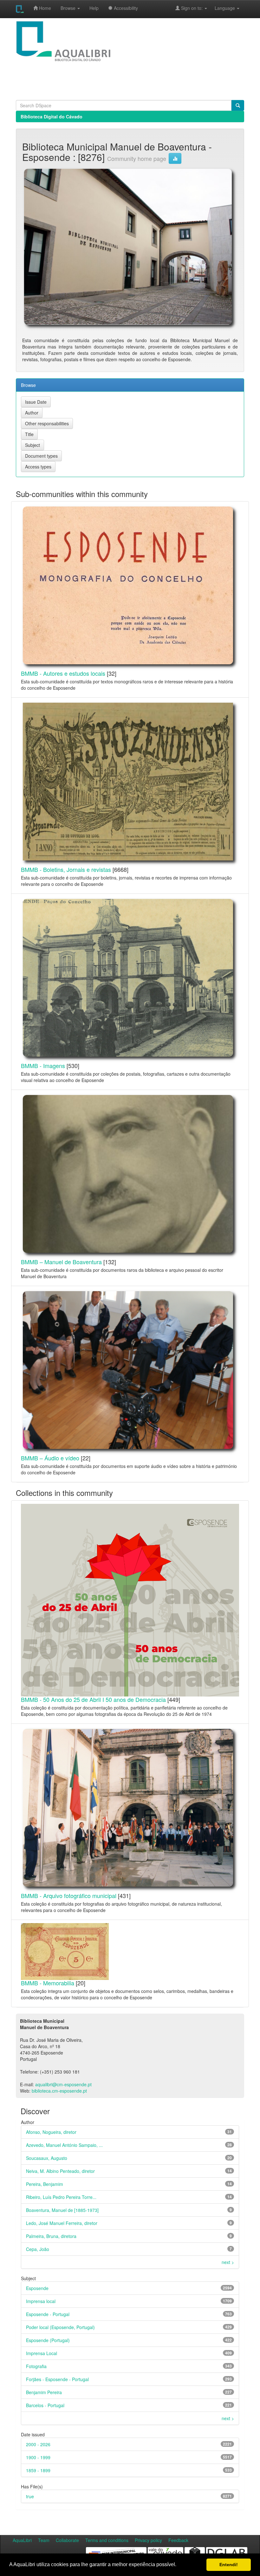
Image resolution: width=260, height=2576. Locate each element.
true (30, 2496)
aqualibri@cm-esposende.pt (63, 2084)
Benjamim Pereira (44, 2392)
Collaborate (67, 2540)
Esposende (37, 2288)
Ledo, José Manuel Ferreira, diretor (62, 2223)
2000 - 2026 (38, 2444)
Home (44, 8)
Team (44, 2540)
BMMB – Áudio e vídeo (50, 1458)
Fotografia (36, 2366)
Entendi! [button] (229, 2565)
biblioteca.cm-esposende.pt (59, 2091)
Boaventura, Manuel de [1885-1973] (62, 2210)
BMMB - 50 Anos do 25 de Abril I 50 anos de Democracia (93, 1699)
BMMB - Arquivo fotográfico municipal (69, 1895)
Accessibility (125, 8)
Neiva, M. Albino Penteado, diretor (60, 2171)
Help (94, 8)
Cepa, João (38, 2249)
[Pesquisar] (238, 105)
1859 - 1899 (38, 2470)
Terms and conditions (107, 2540)
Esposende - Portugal (48, 2314)
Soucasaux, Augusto (47, 2158)
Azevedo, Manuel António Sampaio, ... (64, 2145)
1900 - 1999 (38, 2457)
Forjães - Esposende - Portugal (57, 2379)
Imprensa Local (42, 2353)
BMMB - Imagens (43, 1066)
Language (222, 8)
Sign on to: (192, 8)
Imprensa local (41, 2301)
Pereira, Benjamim (45, 2184)
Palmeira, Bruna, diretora (51, 2236)
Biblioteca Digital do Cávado (52, 116)
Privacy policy (148, 2540)
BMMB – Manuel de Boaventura (61, 1262)
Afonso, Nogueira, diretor (51, 2132)
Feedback (178, 2540)
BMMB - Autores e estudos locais (63, 673)
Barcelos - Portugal (45, 2405)
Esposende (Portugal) (48, 2340)
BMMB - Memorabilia (48, 1983)
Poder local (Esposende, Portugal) (60, 2327)
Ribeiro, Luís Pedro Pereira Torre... (61, 2197)
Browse (69, 8)
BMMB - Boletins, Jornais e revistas (66, 869)
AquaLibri (22, 2540)
